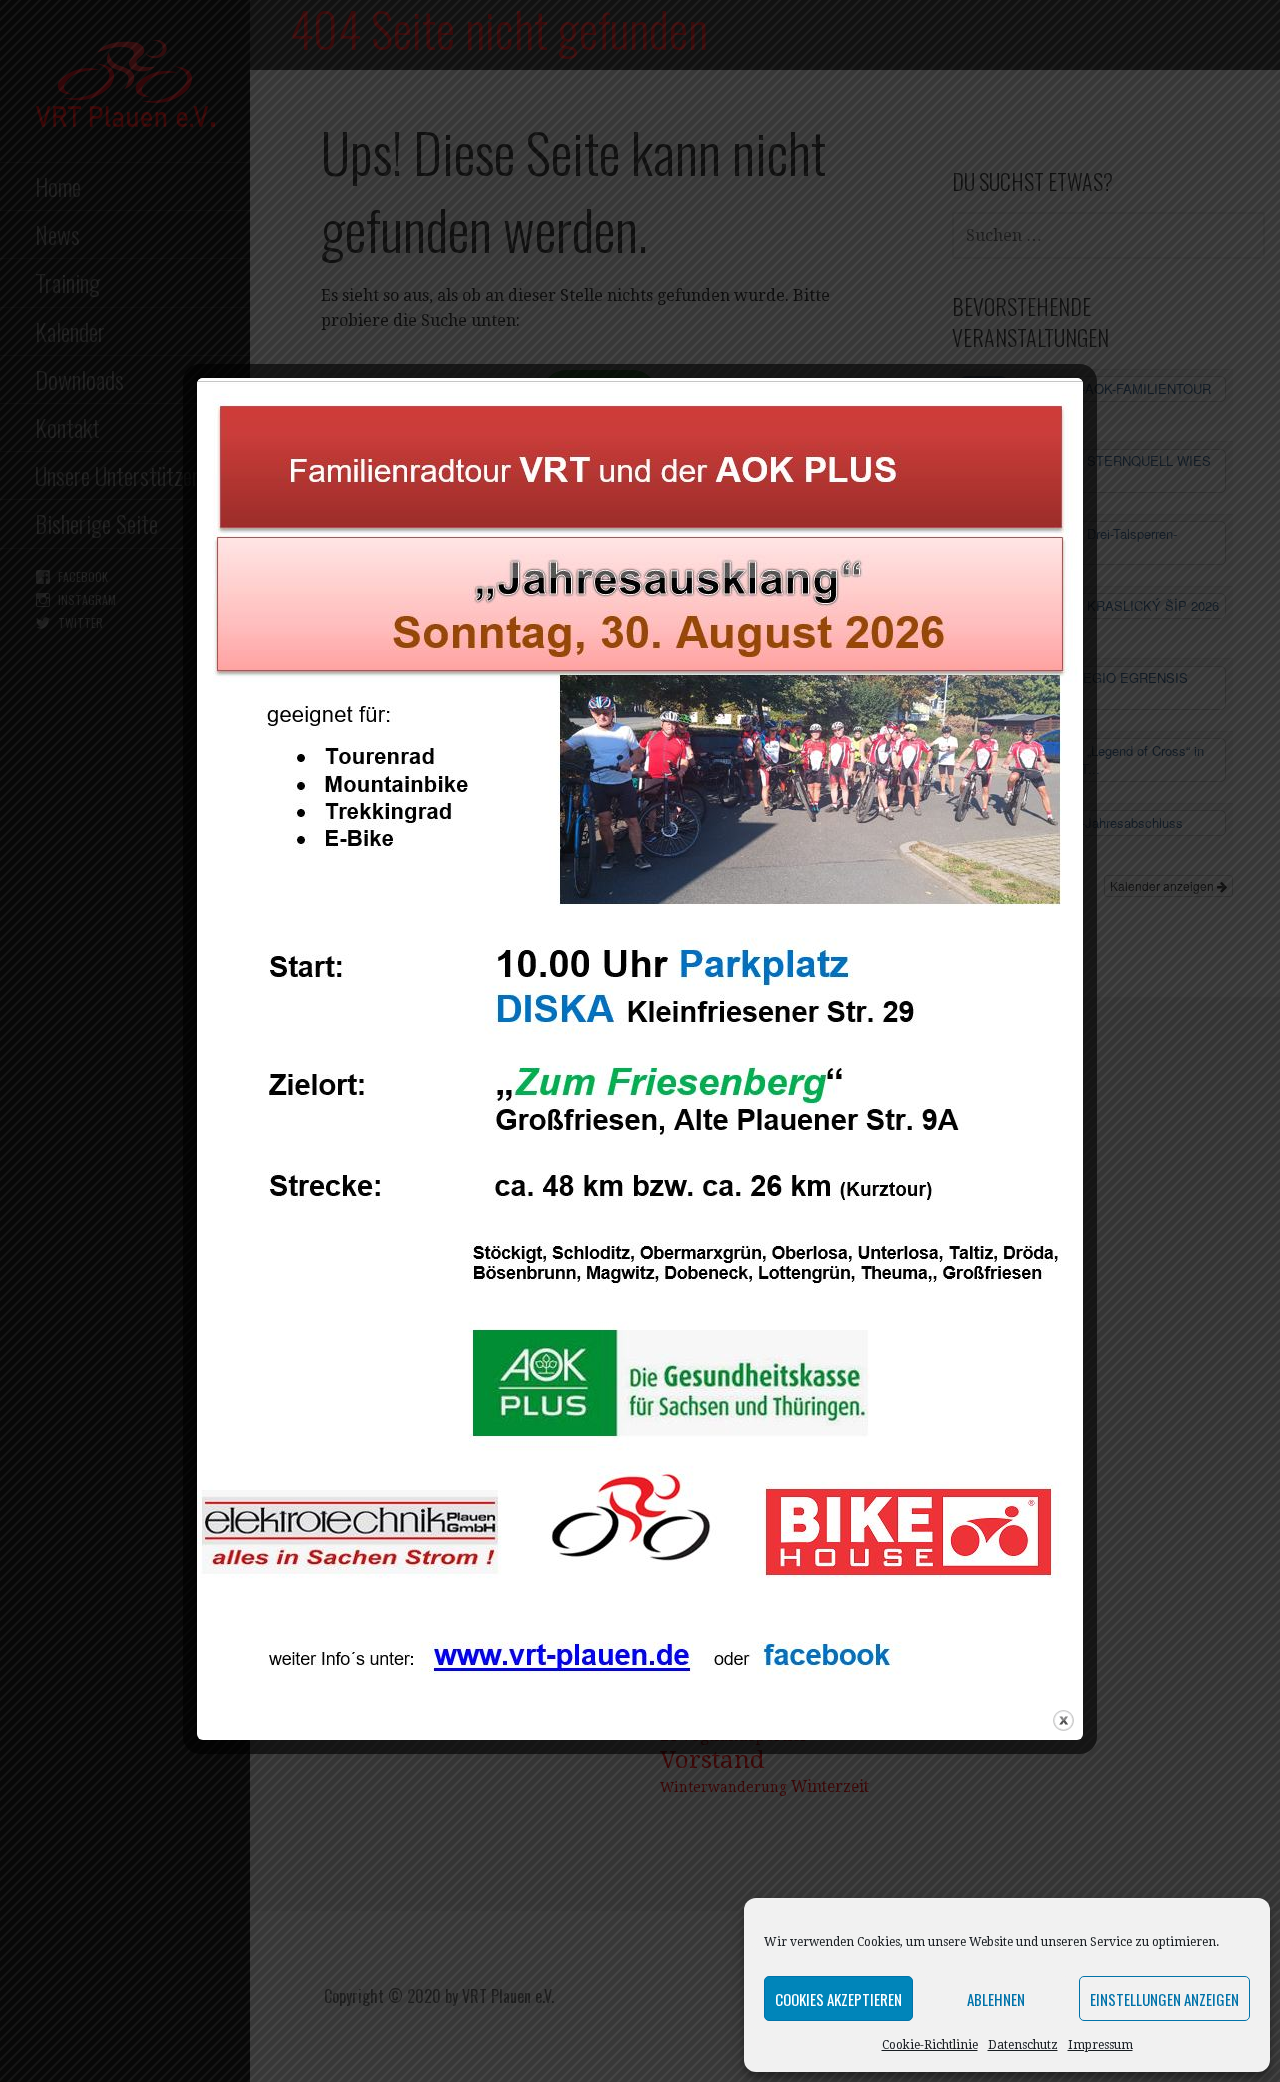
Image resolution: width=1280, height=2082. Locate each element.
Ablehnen (996, 1999)
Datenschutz (1023, 2045)
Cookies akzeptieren (838, 1999)
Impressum (1100, 2045)
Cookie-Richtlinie (930, 2045)
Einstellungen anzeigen (1164, 1999)
